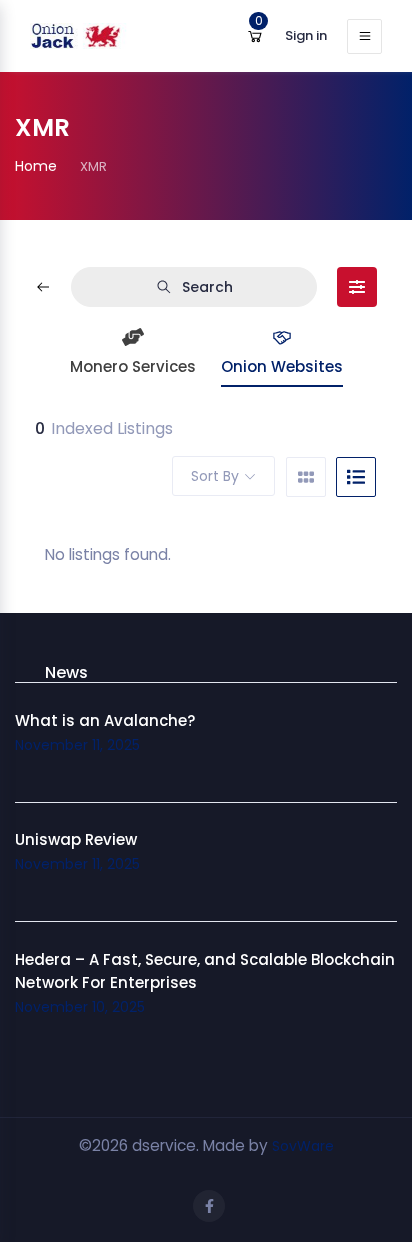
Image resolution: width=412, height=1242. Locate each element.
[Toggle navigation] (364, 36)
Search (207, 287)
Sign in (306, 35)
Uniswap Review (76, 839)
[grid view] (306, 477)
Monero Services (133, 366)
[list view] (356, 477)
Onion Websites (282, 366)
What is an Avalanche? (105, 720)
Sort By (215, 476)
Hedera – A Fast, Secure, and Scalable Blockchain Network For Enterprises (205, 971)
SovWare (303, 1146)
